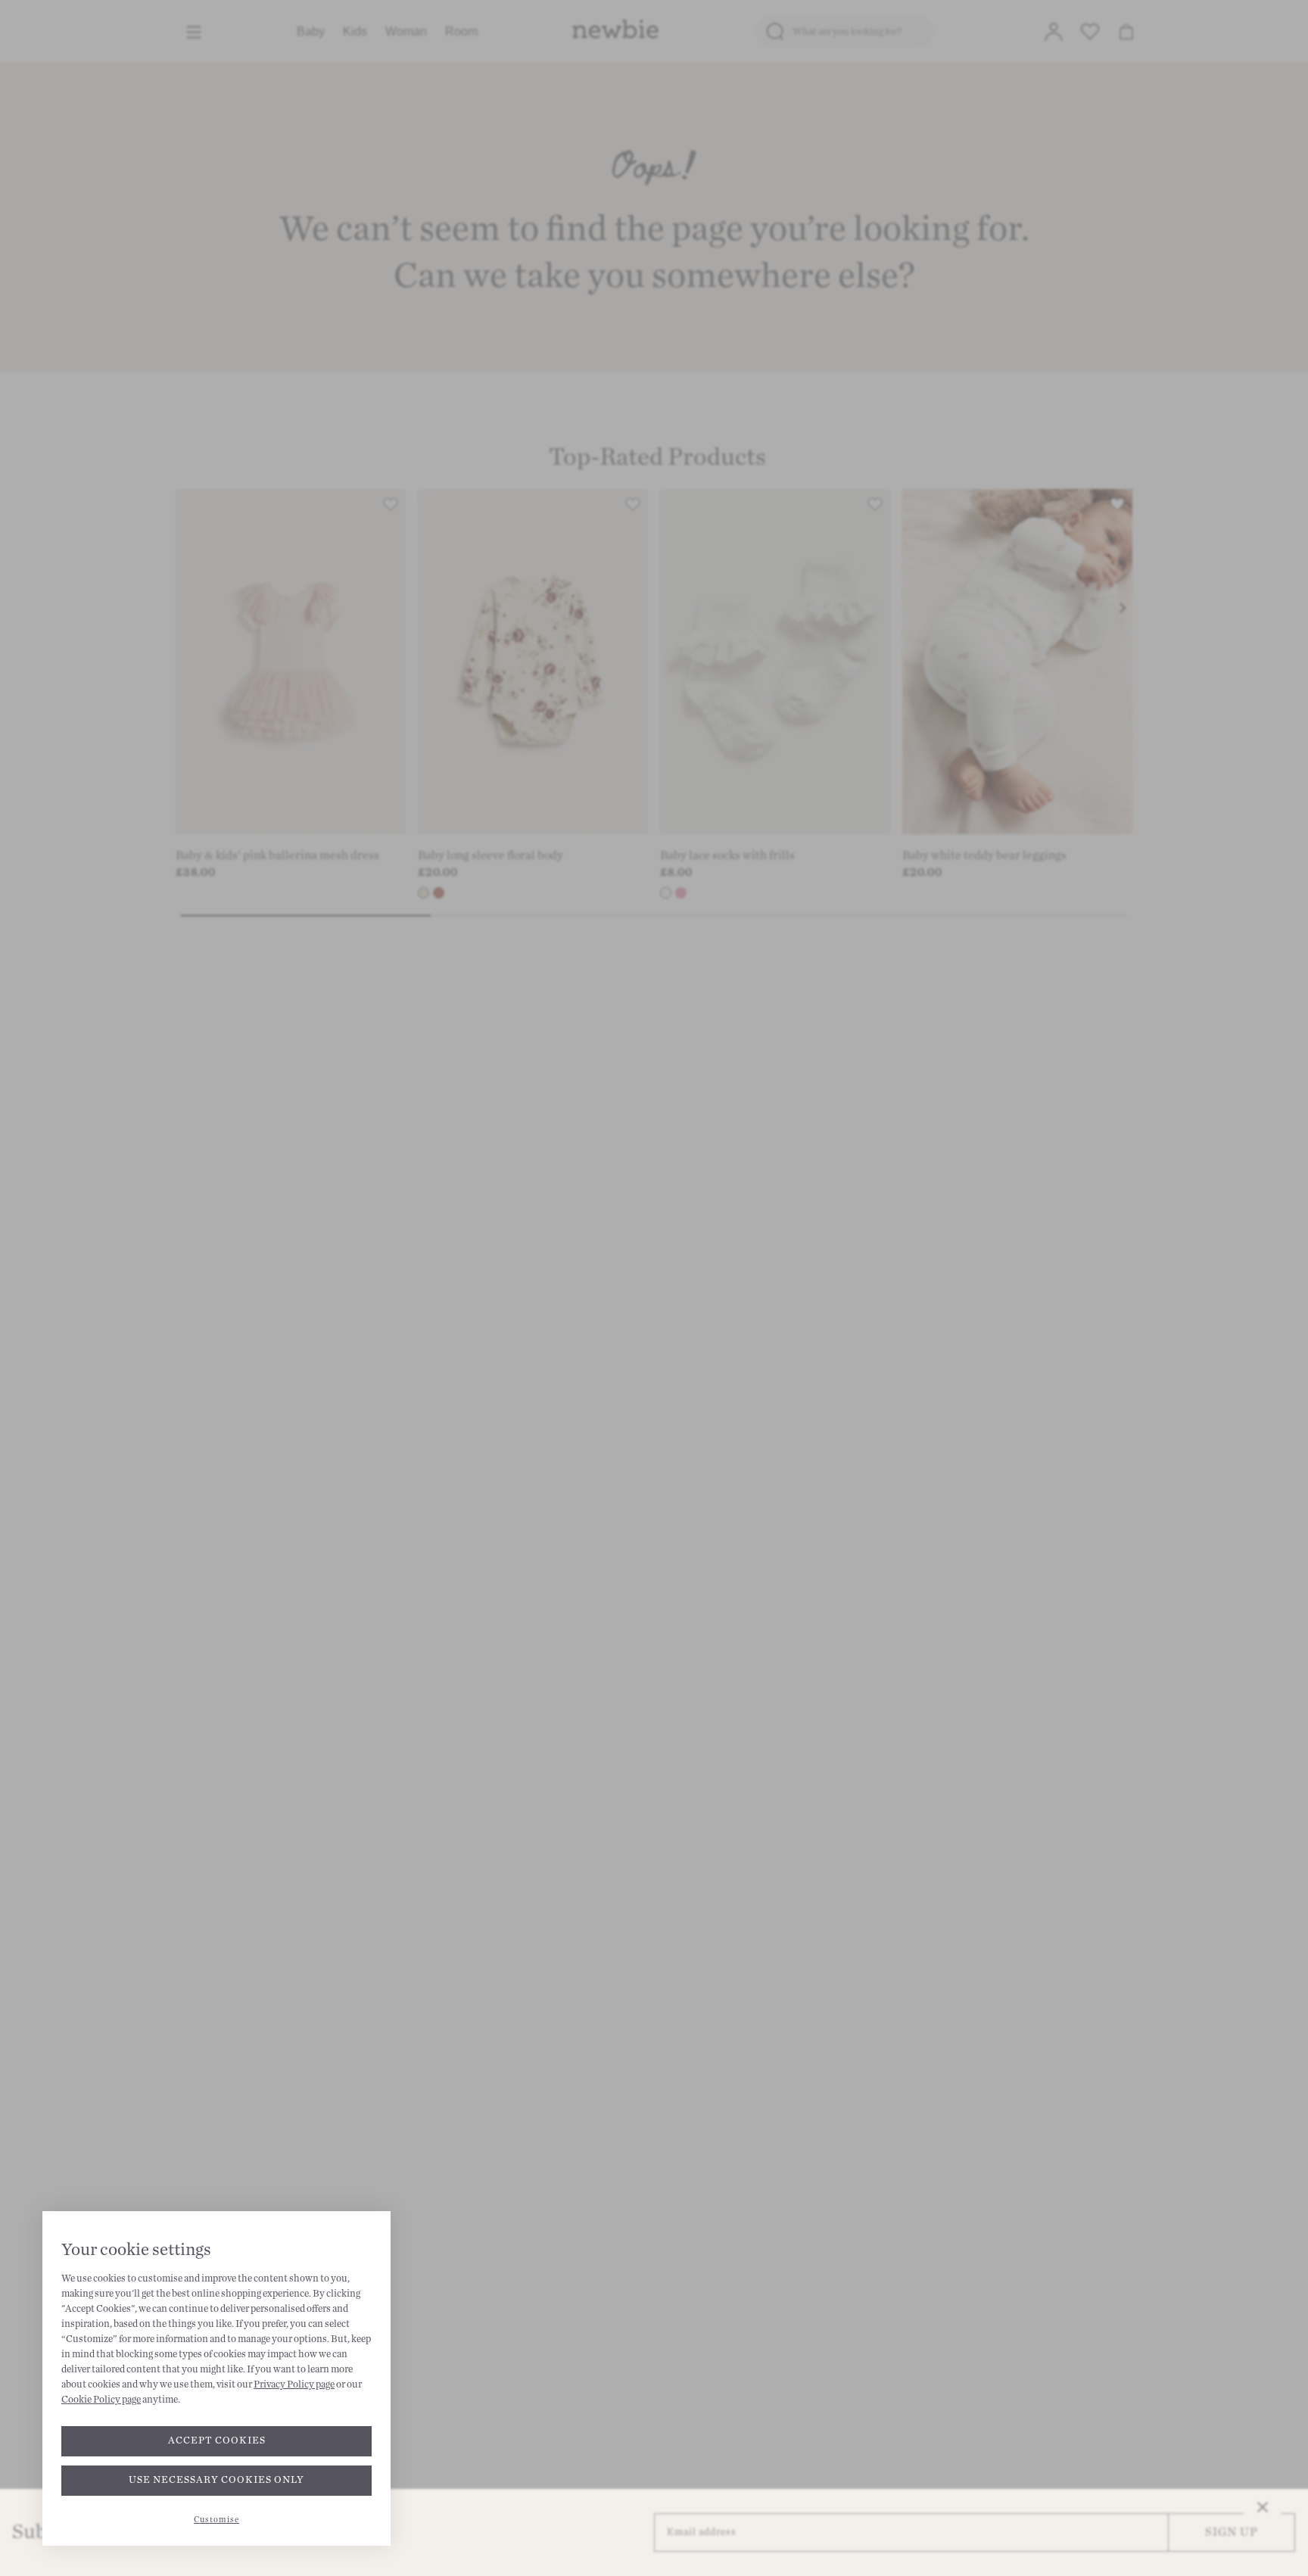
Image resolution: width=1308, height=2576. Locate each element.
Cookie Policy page (101, 2400)
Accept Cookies (217, 2441)
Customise (216, 2520)
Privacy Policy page (294, 2384)
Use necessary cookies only (216, 2480)
